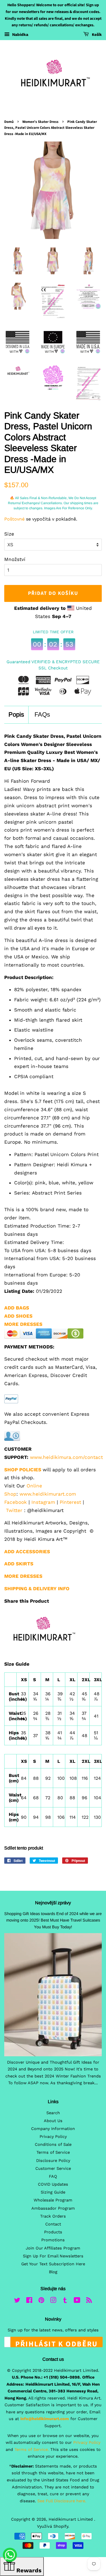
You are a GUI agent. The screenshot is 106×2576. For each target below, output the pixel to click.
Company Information (53, 2129)
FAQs (42, 714)
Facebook (16, 1502)
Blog (53, 2272)
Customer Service (53, 2169)
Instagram (43, 1502)
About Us (53, 2121)
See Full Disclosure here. (62, 2501)
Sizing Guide (53, 2192)
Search (53, 2113)
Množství (15, 559)
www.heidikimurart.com (48, 1494)
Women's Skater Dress (40, 122)
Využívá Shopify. (53, 2526)
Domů (9, 122)
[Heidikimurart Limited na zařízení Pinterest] (41, 2301)
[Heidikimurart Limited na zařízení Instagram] (53, 2301)
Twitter (14, 1510)
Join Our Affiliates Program (53, 2248)
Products (53, 2232)
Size (9, 534)
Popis (16, 714)
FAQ (53, 2176)
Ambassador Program (53, 2208)
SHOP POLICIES (23, 1470)
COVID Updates (53, 2184)
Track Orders (53, 2216)
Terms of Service (53, 2152)
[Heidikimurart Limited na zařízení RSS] (89, 2301)
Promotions (53, 2240)
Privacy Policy (53, 2137)
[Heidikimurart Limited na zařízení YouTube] (77, 2301)
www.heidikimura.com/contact (66, 1457)
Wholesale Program (53, 2200)
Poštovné (14, 519)
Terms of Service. (32, 2450)
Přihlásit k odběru (57, 2343)
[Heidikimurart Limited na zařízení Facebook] (29, 2301)
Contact (53, 2224)
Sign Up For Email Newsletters (53, 2256)
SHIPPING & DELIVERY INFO (37, 1589)
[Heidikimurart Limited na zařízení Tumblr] (65, 2301)
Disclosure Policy (53, 2161)
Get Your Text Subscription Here (53, 2264)
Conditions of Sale (53, 2145)
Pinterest (70, 1502)
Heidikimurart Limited (71, 2519)
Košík (96, 35)
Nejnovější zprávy (53, 1903)
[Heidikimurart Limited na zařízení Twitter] (17, 2301)
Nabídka (20, 34)
